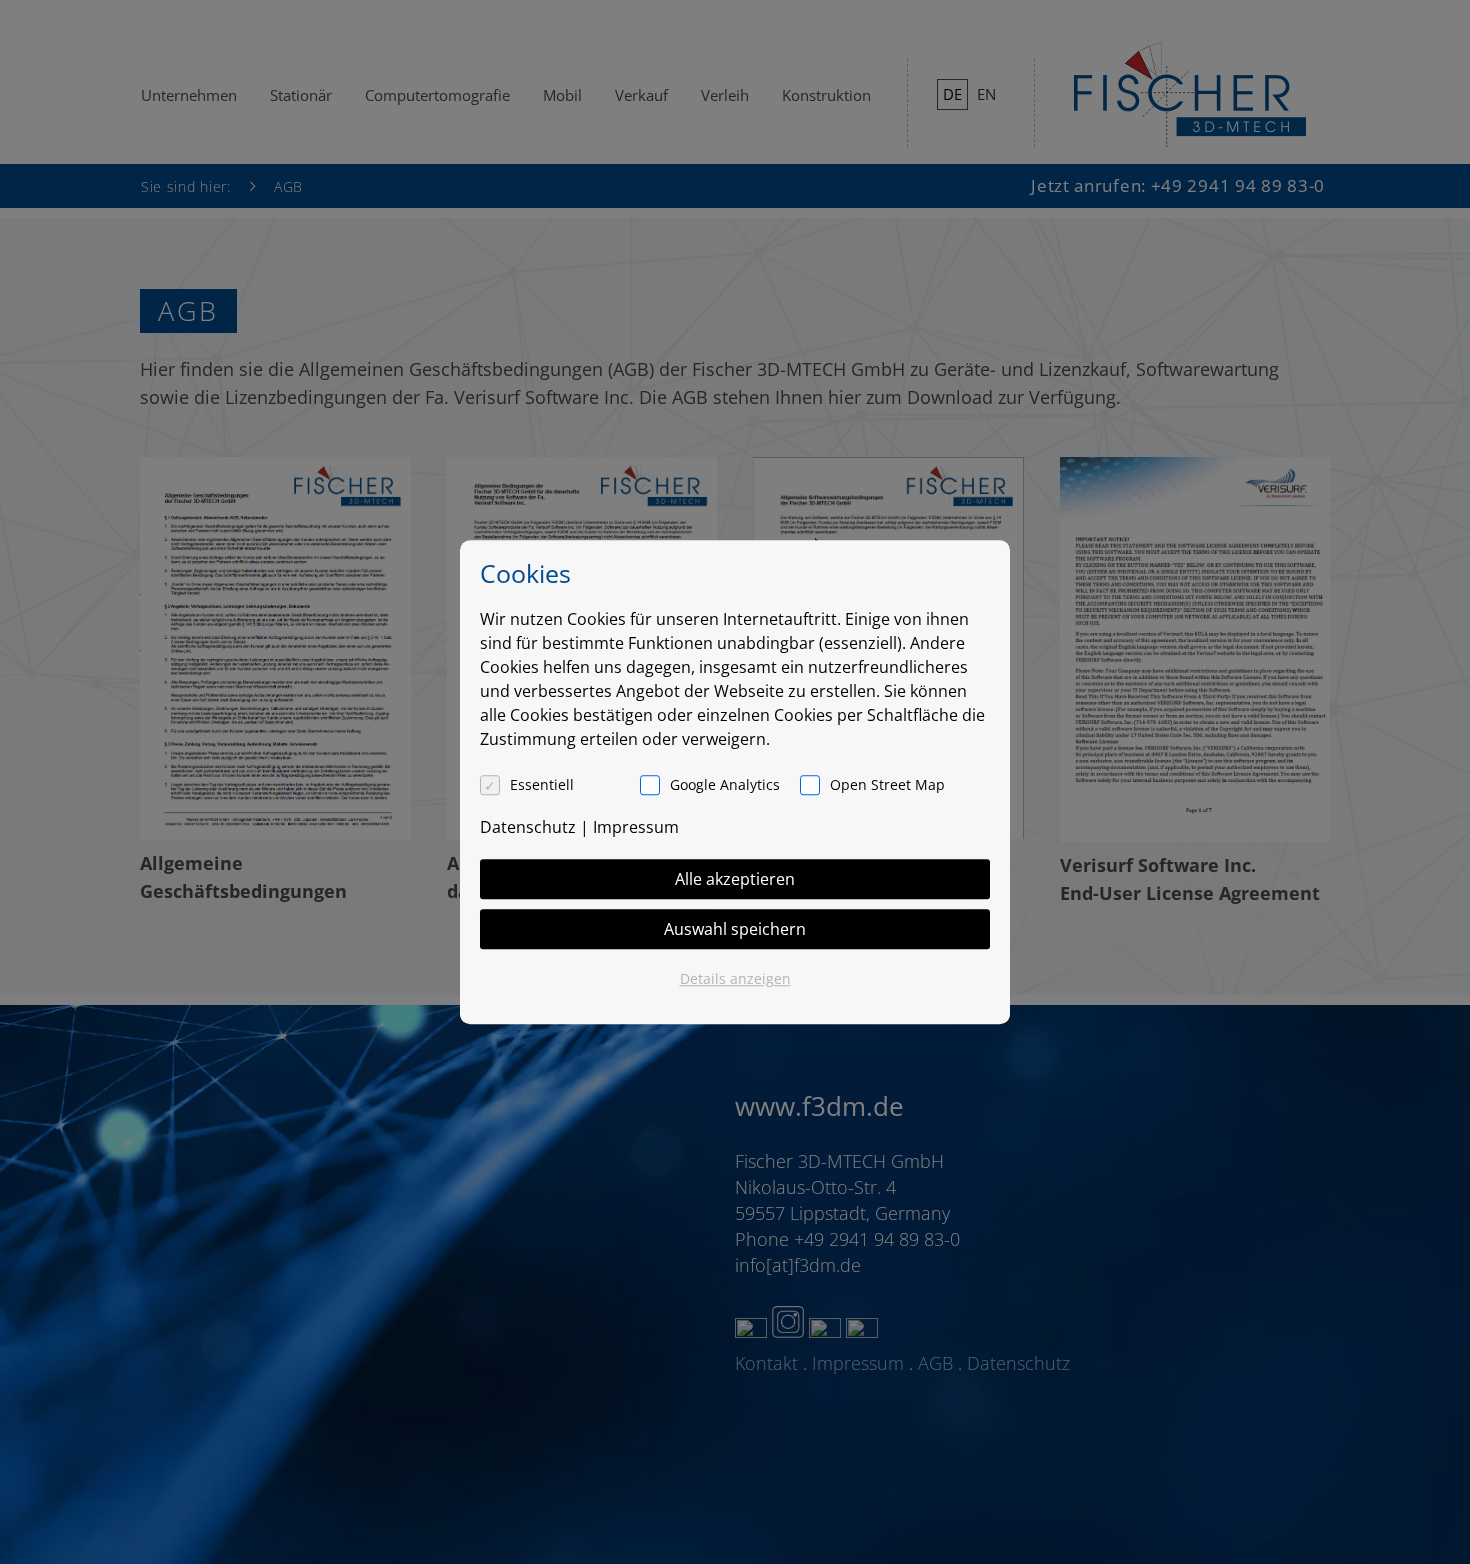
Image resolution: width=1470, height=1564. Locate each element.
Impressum (636, 827)
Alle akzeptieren (735, 879)
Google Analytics (725, 784)
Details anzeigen (735, 978)
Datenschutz (528, 827)
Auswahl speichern (735, 929)
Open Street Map (887, 784)
